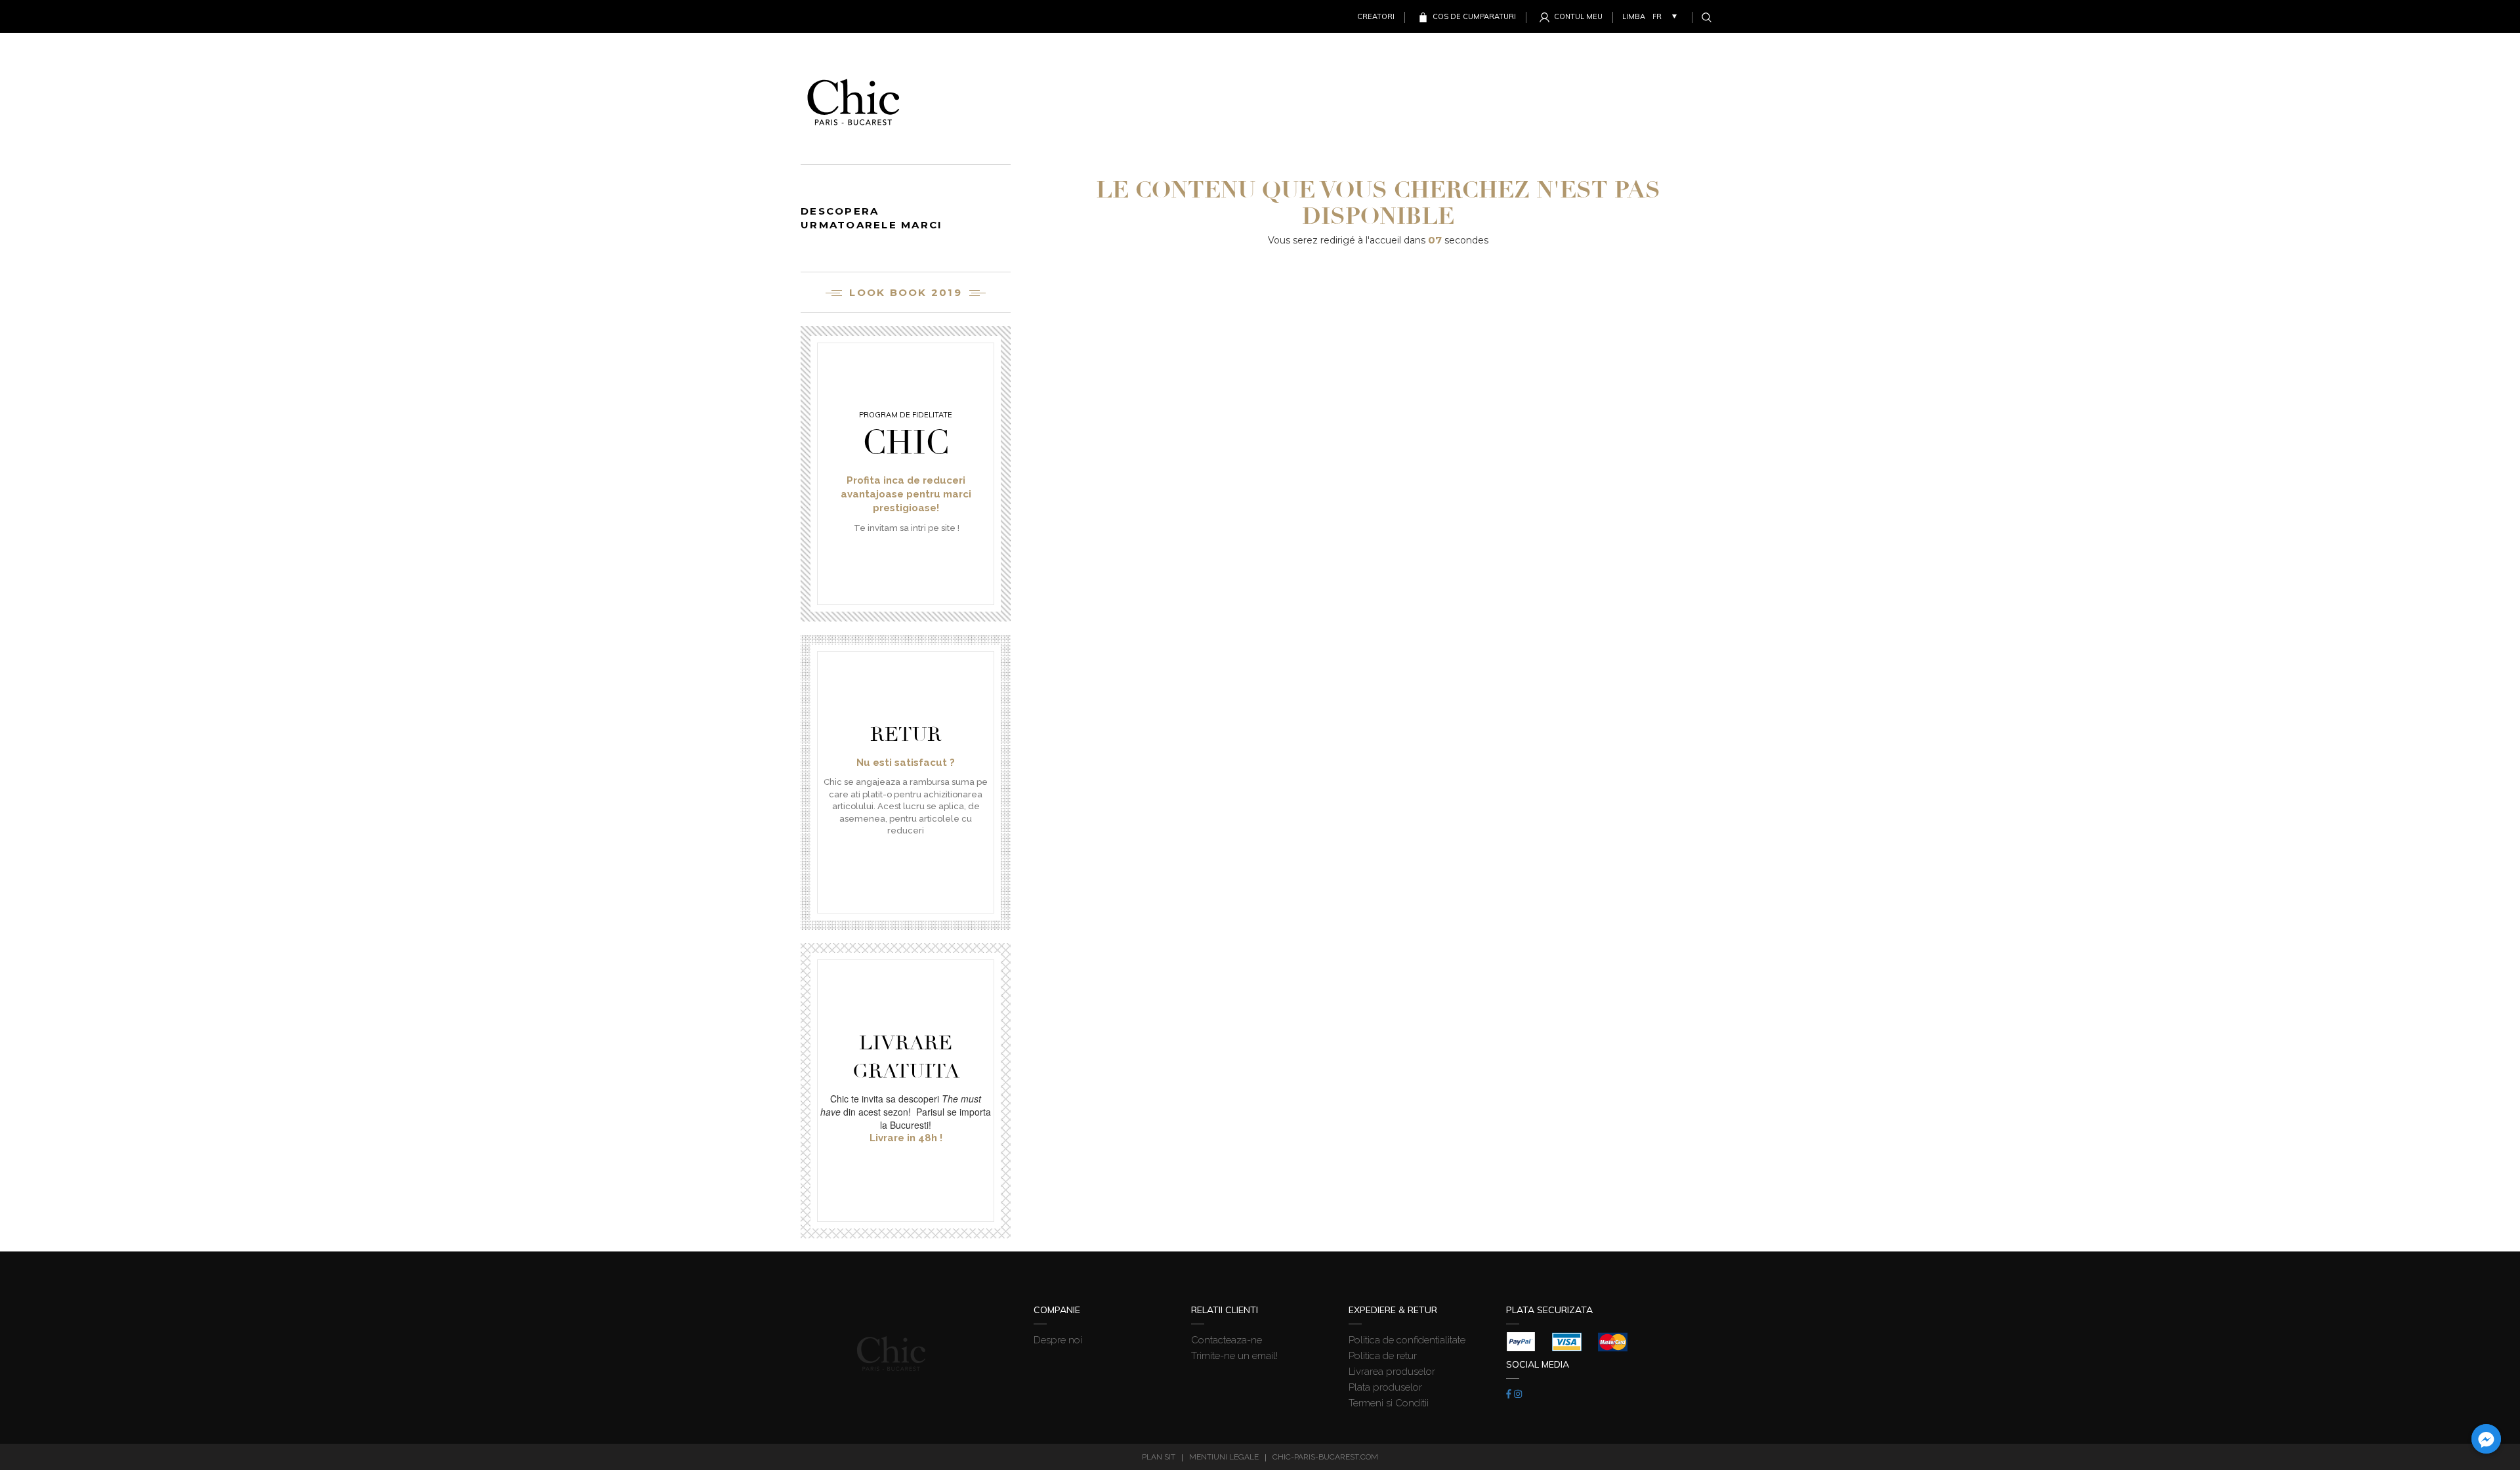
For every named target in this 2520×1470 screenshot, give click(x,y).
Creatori (1376, 16)
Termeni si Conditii (1389, 1403)
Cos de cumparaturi (1474, 16)
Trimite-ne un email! (1234, 1356)
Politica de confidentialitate (1407, 1340)
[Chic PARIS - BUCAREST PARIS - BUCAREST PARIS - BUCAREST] (853, 98)
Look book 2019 (906, 292)
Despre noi (1058, 1340)
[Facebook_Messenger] (2486, 1439)
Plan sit (1159, 1457)
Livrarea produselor (1392, 1372)
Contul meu (1578, 16)
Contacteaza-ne (1227, 1340)
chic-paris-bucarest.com (1325, 1457)
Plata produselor (1385, 1387)
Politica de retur (1383, 1356)
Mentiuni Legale (1224, 1457)
